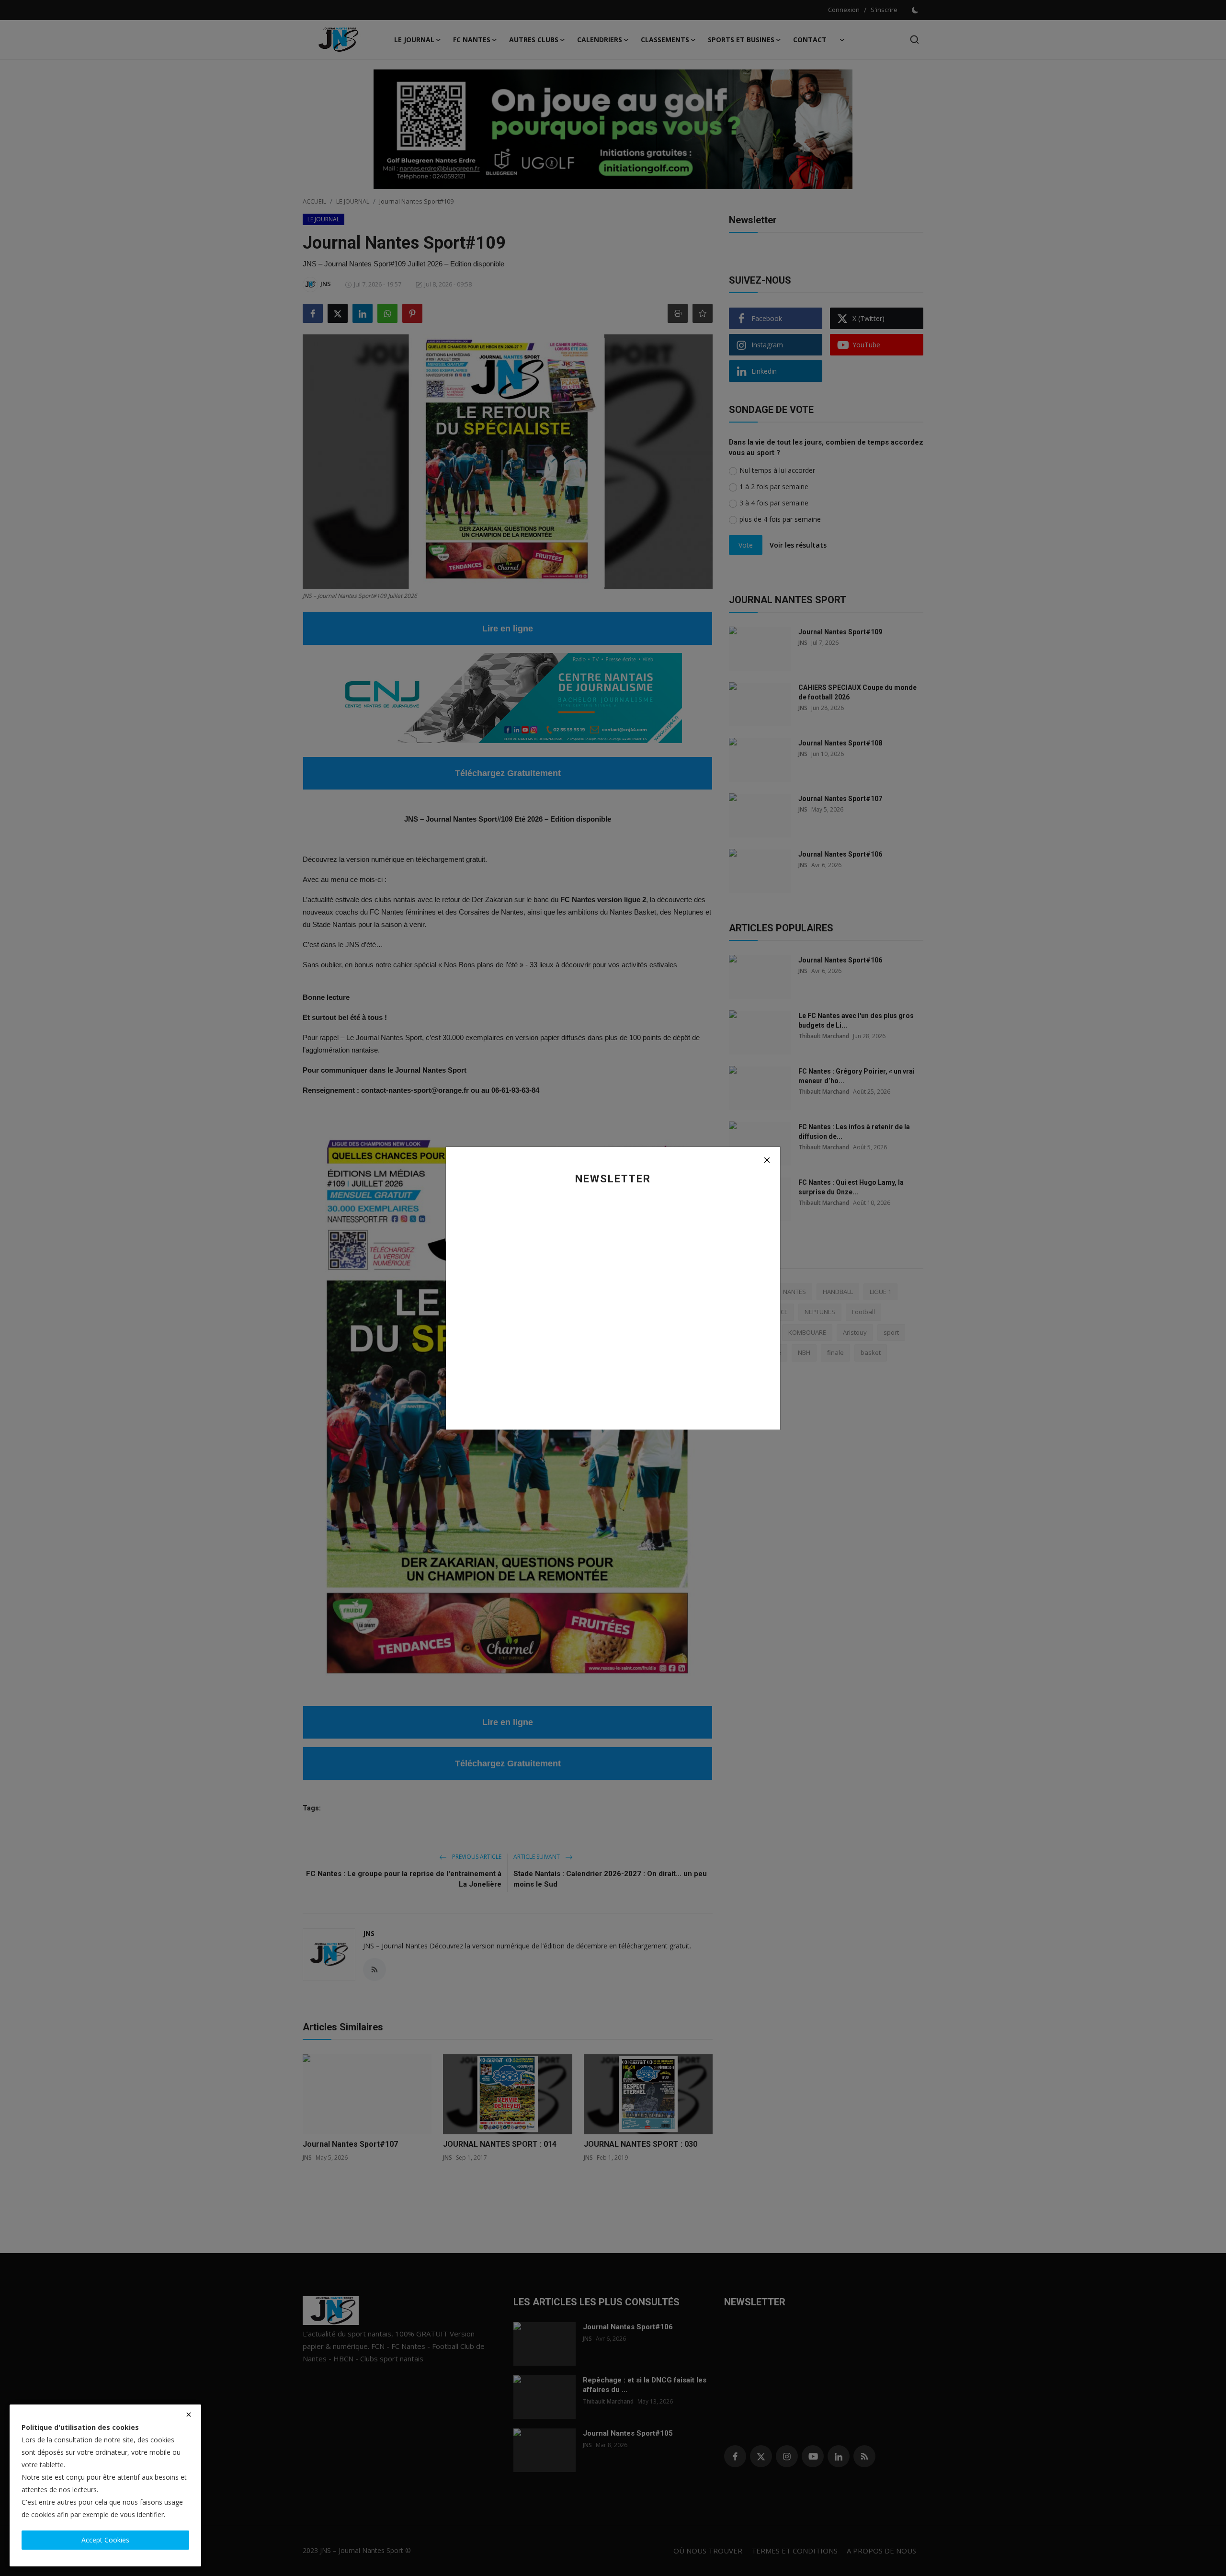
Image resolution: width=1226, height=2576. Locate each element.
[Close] (767, 1160)
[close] (189, 2415)
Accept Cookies (105, 2540)
